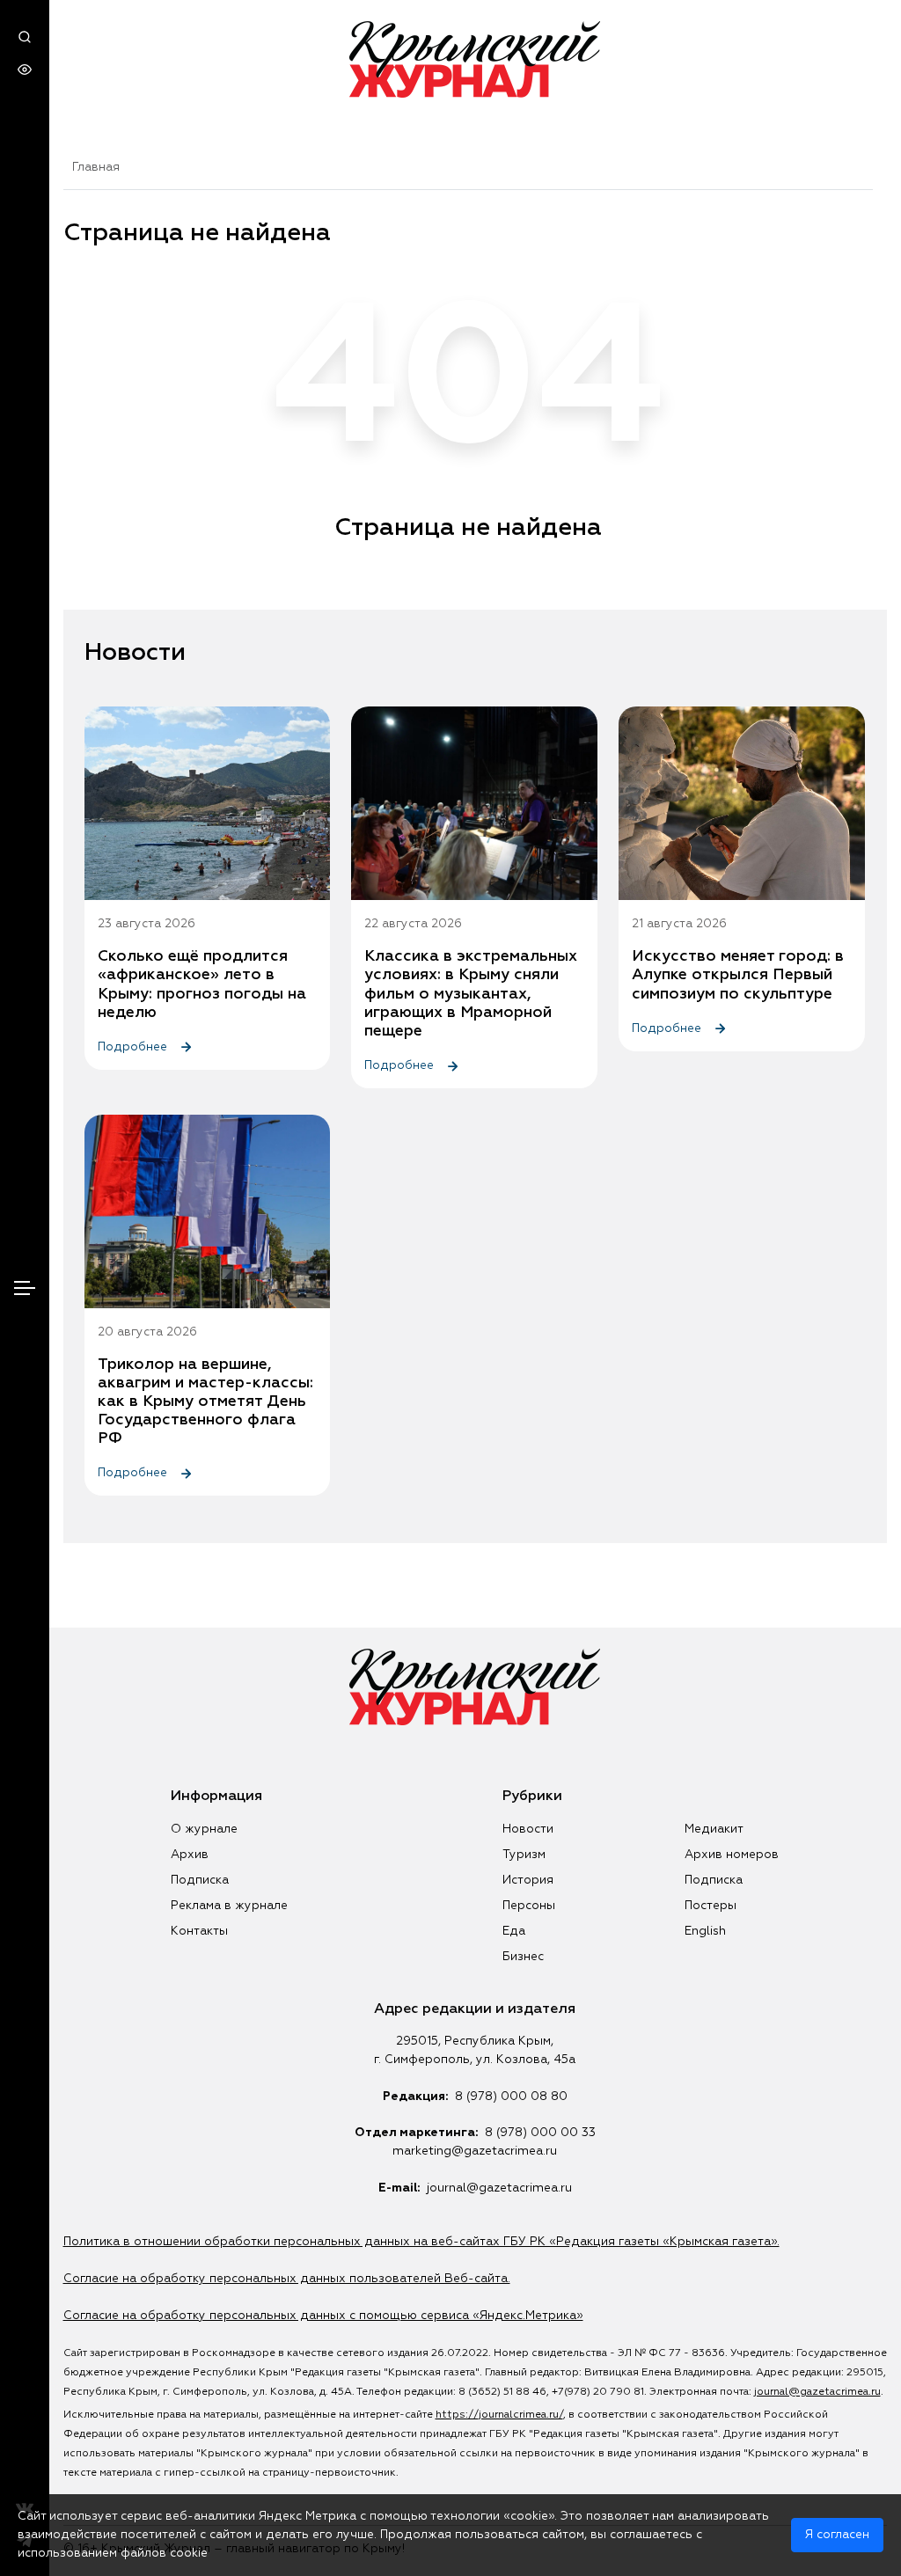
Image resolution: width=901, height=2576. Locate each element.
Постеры (711, 1906)
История (528, 1880)
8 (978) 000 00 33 (540, 2133)
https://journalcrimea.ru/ (499, 2415)
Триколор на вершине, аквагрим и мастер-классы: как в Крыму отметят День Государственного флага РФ (205, 1401)
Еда (514, 1931)
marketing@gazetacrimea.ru (475, 2151)
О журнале (204, 1829)
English (705, 1931)
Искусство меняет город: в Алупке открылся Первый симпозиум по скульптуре (738, 975)
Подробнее (134, 1047)
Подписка (200, 1880)
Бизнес (523, 1957)
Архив (190, 1855)
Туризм (524, 1855)
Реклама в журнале (229, 1906)
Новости (528, 1829)
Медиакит (714, 1829)
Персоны (529, 1906)
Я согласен (837, 2535)
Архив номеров (732, 1855)
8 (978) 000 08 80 (511, 2097)
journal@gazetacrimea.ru (499, 2188)
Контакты (199, 1931)
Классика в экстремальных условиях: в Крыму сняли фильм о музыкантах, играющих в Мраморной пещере (471, 993)
